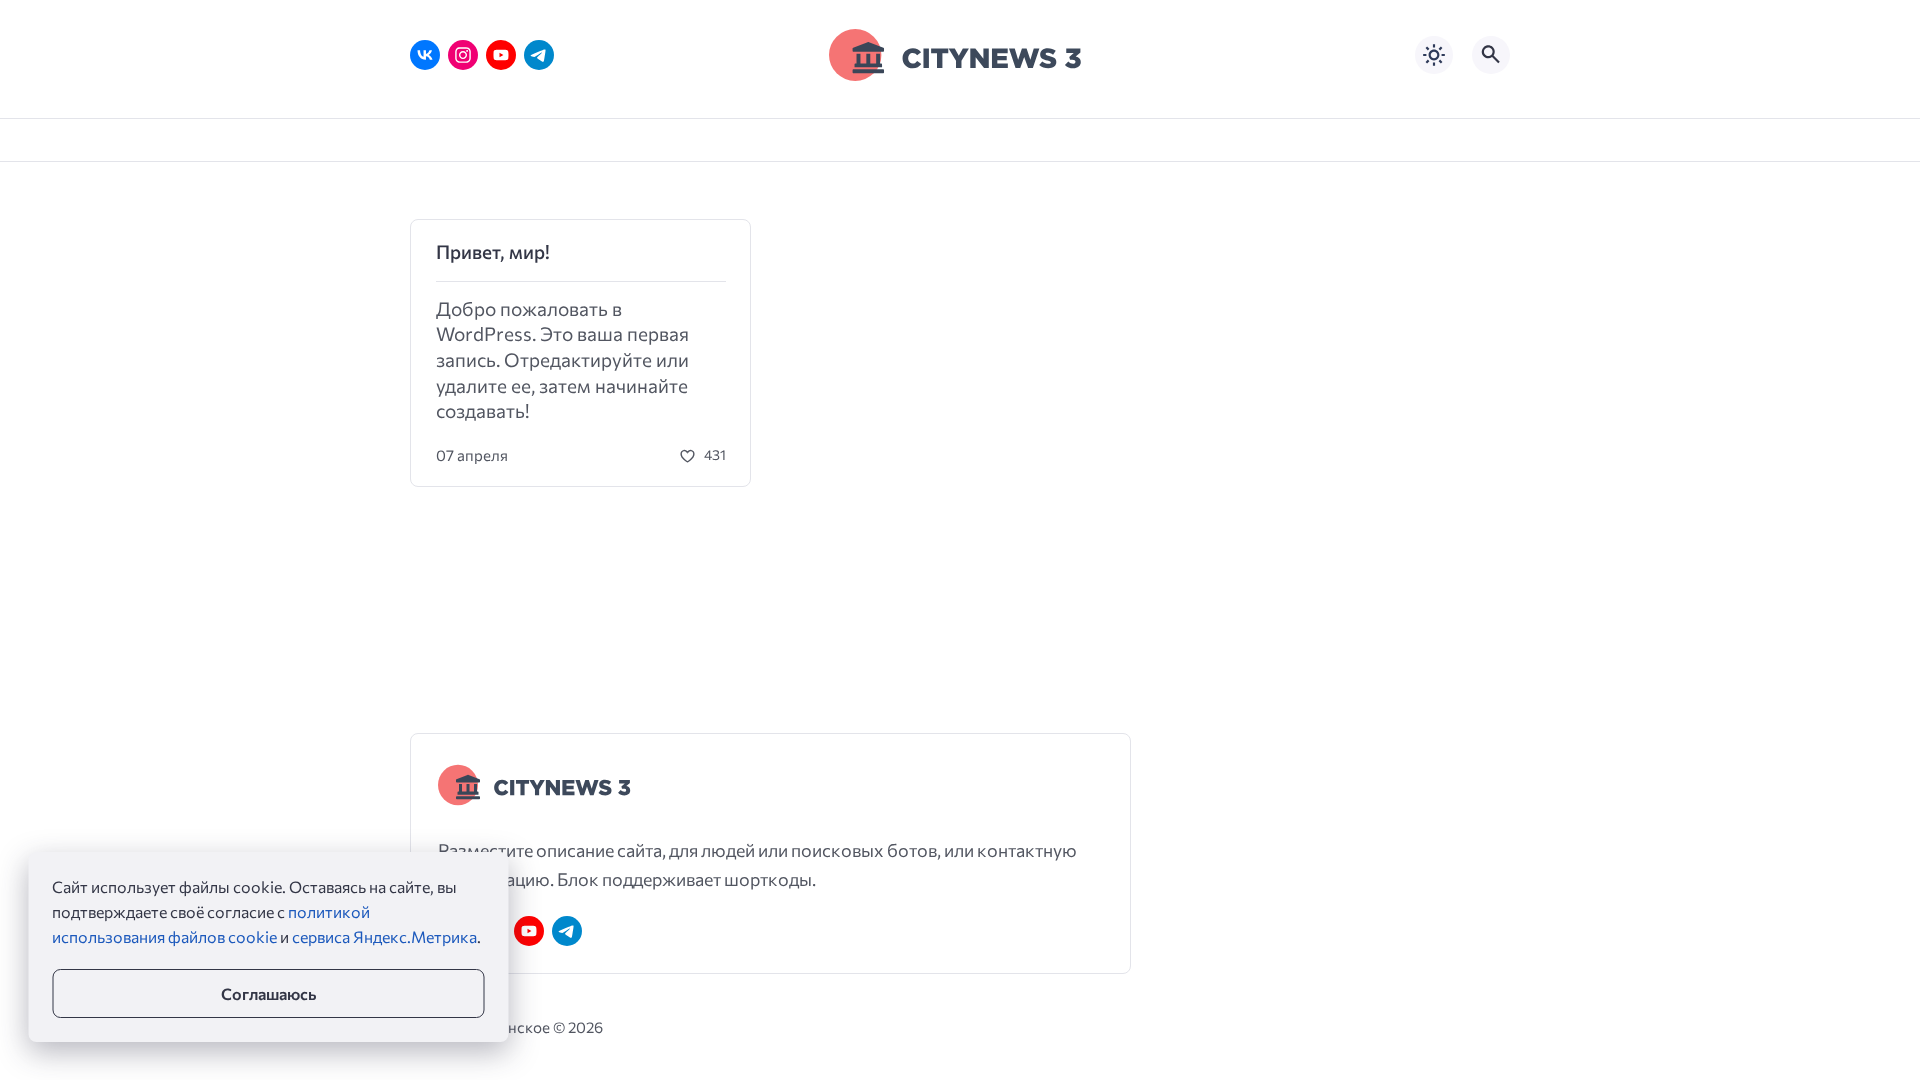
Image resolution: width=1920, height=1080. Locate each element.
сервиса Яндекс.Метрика (384, 936)
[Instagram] (463, 55)
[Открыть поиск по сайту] (1491, 55)
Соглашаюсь (268, 993)
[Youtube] (501, 55)
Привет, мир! (493, 251)
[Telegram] (539, 55)
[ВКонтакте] (425, 55)
